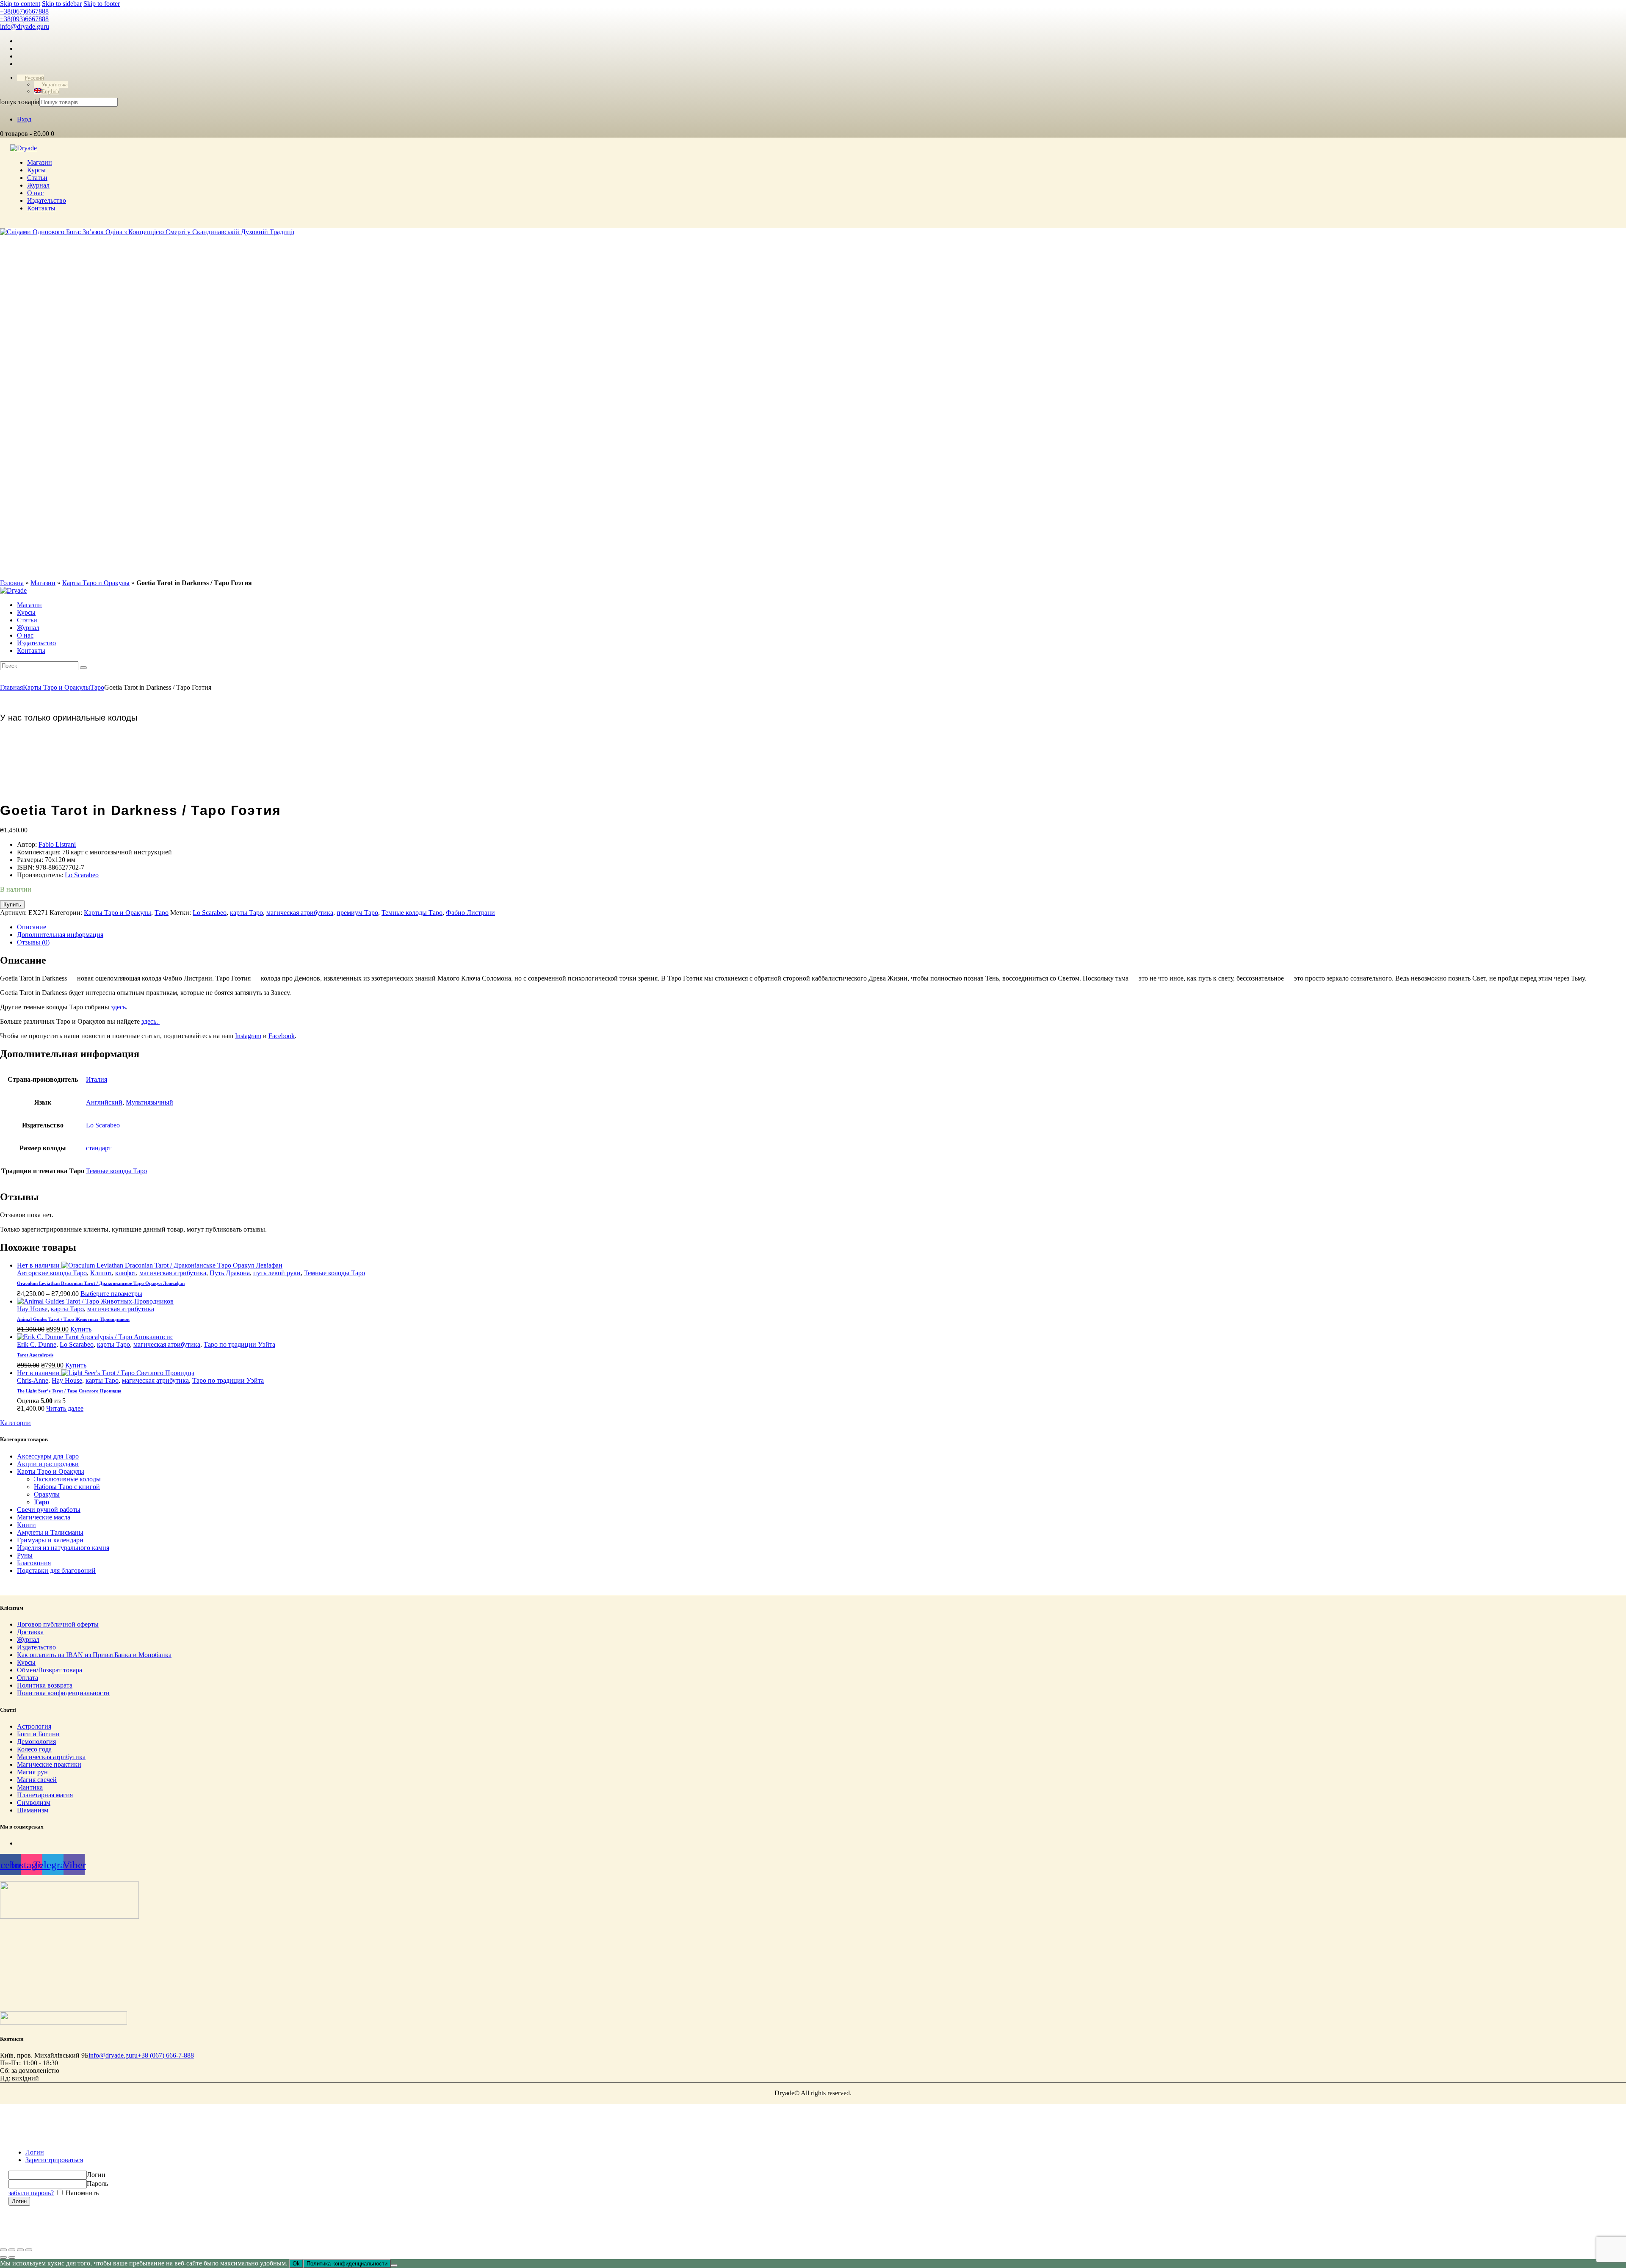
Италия (97, 1079)
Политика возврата (45, 1685)
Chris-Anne (33, 1380)
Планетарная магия (45, 1794)
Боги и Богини (38, 1733)
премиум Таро (357, 913)
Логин (35, 2152)
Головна (12, 583)
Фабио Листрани (470, 913)
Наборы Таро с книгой (67, 1487)
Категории (15, 1423)
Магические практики (49, 1764)
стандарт (99, 1148)
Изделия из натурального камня (63, 1548)
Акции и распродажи (48, 1464)
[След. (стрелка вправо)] (12, 2257)
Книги (26, 1525)
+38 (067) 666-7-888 (166, 2055)
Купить (12, 905)
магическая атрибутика (300, 913)
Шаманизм (33, 1810)
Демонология (36, 1741)
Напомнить (81, 2193)
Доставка (30, 1632)
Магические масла (44, 1517)
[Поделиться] (20, 2250)
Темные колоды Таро (412, 913)
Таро (97, 687)
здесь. (151, 1021)
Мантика (30, 1787)
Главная (11, 687)
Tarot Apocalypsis (35, 1355)
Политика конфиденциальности (63, 1693)
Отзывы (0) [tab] (33, 942)
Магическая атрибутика (51, 1756)
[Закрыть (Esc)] (29, 2250)
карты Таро (246, 913)
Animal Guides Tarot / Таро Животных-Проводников (73, 1319)
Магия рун (32, 1772)
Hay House (32, 1309)
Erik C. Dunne (37, 1344)
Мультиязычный (149, 1102)
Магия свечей (37, 1779)
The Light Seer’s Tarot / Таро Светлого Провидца (69, 1391)
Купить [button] (81, 1329)
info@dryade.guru (113, 2055)
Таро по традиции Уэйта (239, 1344)
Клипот (101, 1273)
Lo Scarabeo (82, 875)
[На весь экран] (12, 2250)
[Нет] (394, 2265)
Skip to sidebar (62, 4)
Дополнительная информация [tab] (60, 935)
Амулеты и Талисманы (50, 1532)
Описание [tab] (32, 927)
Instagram (248, 1036)
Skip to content (20, 4)
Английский (104, 1102)
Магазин (43, 583)
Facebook (282, 1036)
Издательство (36, 1647)
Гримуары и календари (50, 1540)
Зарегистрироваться (54, 2160)
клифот (126, 1273)
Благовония (34, 1563)
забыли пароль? (31, 2193)
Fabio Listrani (57, 844)
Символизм (34, 1802)
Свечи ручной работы (49, 1510)
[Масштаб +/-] (3, 2250)
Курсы (26, 1662)
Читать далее (65, 1408)
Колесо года (34, 1749)
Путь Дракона (230, 1273)
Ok (296, 2264)
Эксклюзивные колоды (67, 1479)
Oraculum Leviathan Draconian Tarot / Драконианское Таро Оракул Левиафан (101, 1283)
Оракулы (47, 1494)
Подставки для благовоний (56, 1570)
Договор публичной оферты (58, 1624)
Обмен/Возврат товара (50, 1670)
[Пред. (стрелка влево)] (3, 2257)
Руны (25, 1555)
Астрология (34, 1726)
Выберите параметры (111, 1294)
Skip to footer (102, 4)
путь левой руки (277, 1273)
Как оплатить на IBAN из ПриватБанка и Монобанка (94, 1655)
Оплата (28, 1678)
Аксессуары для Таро (48, 1456)
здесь (118, 1007)
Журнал (28, 1640)
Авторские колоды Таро (52, 1273)
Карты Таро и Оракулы (96, 583)
